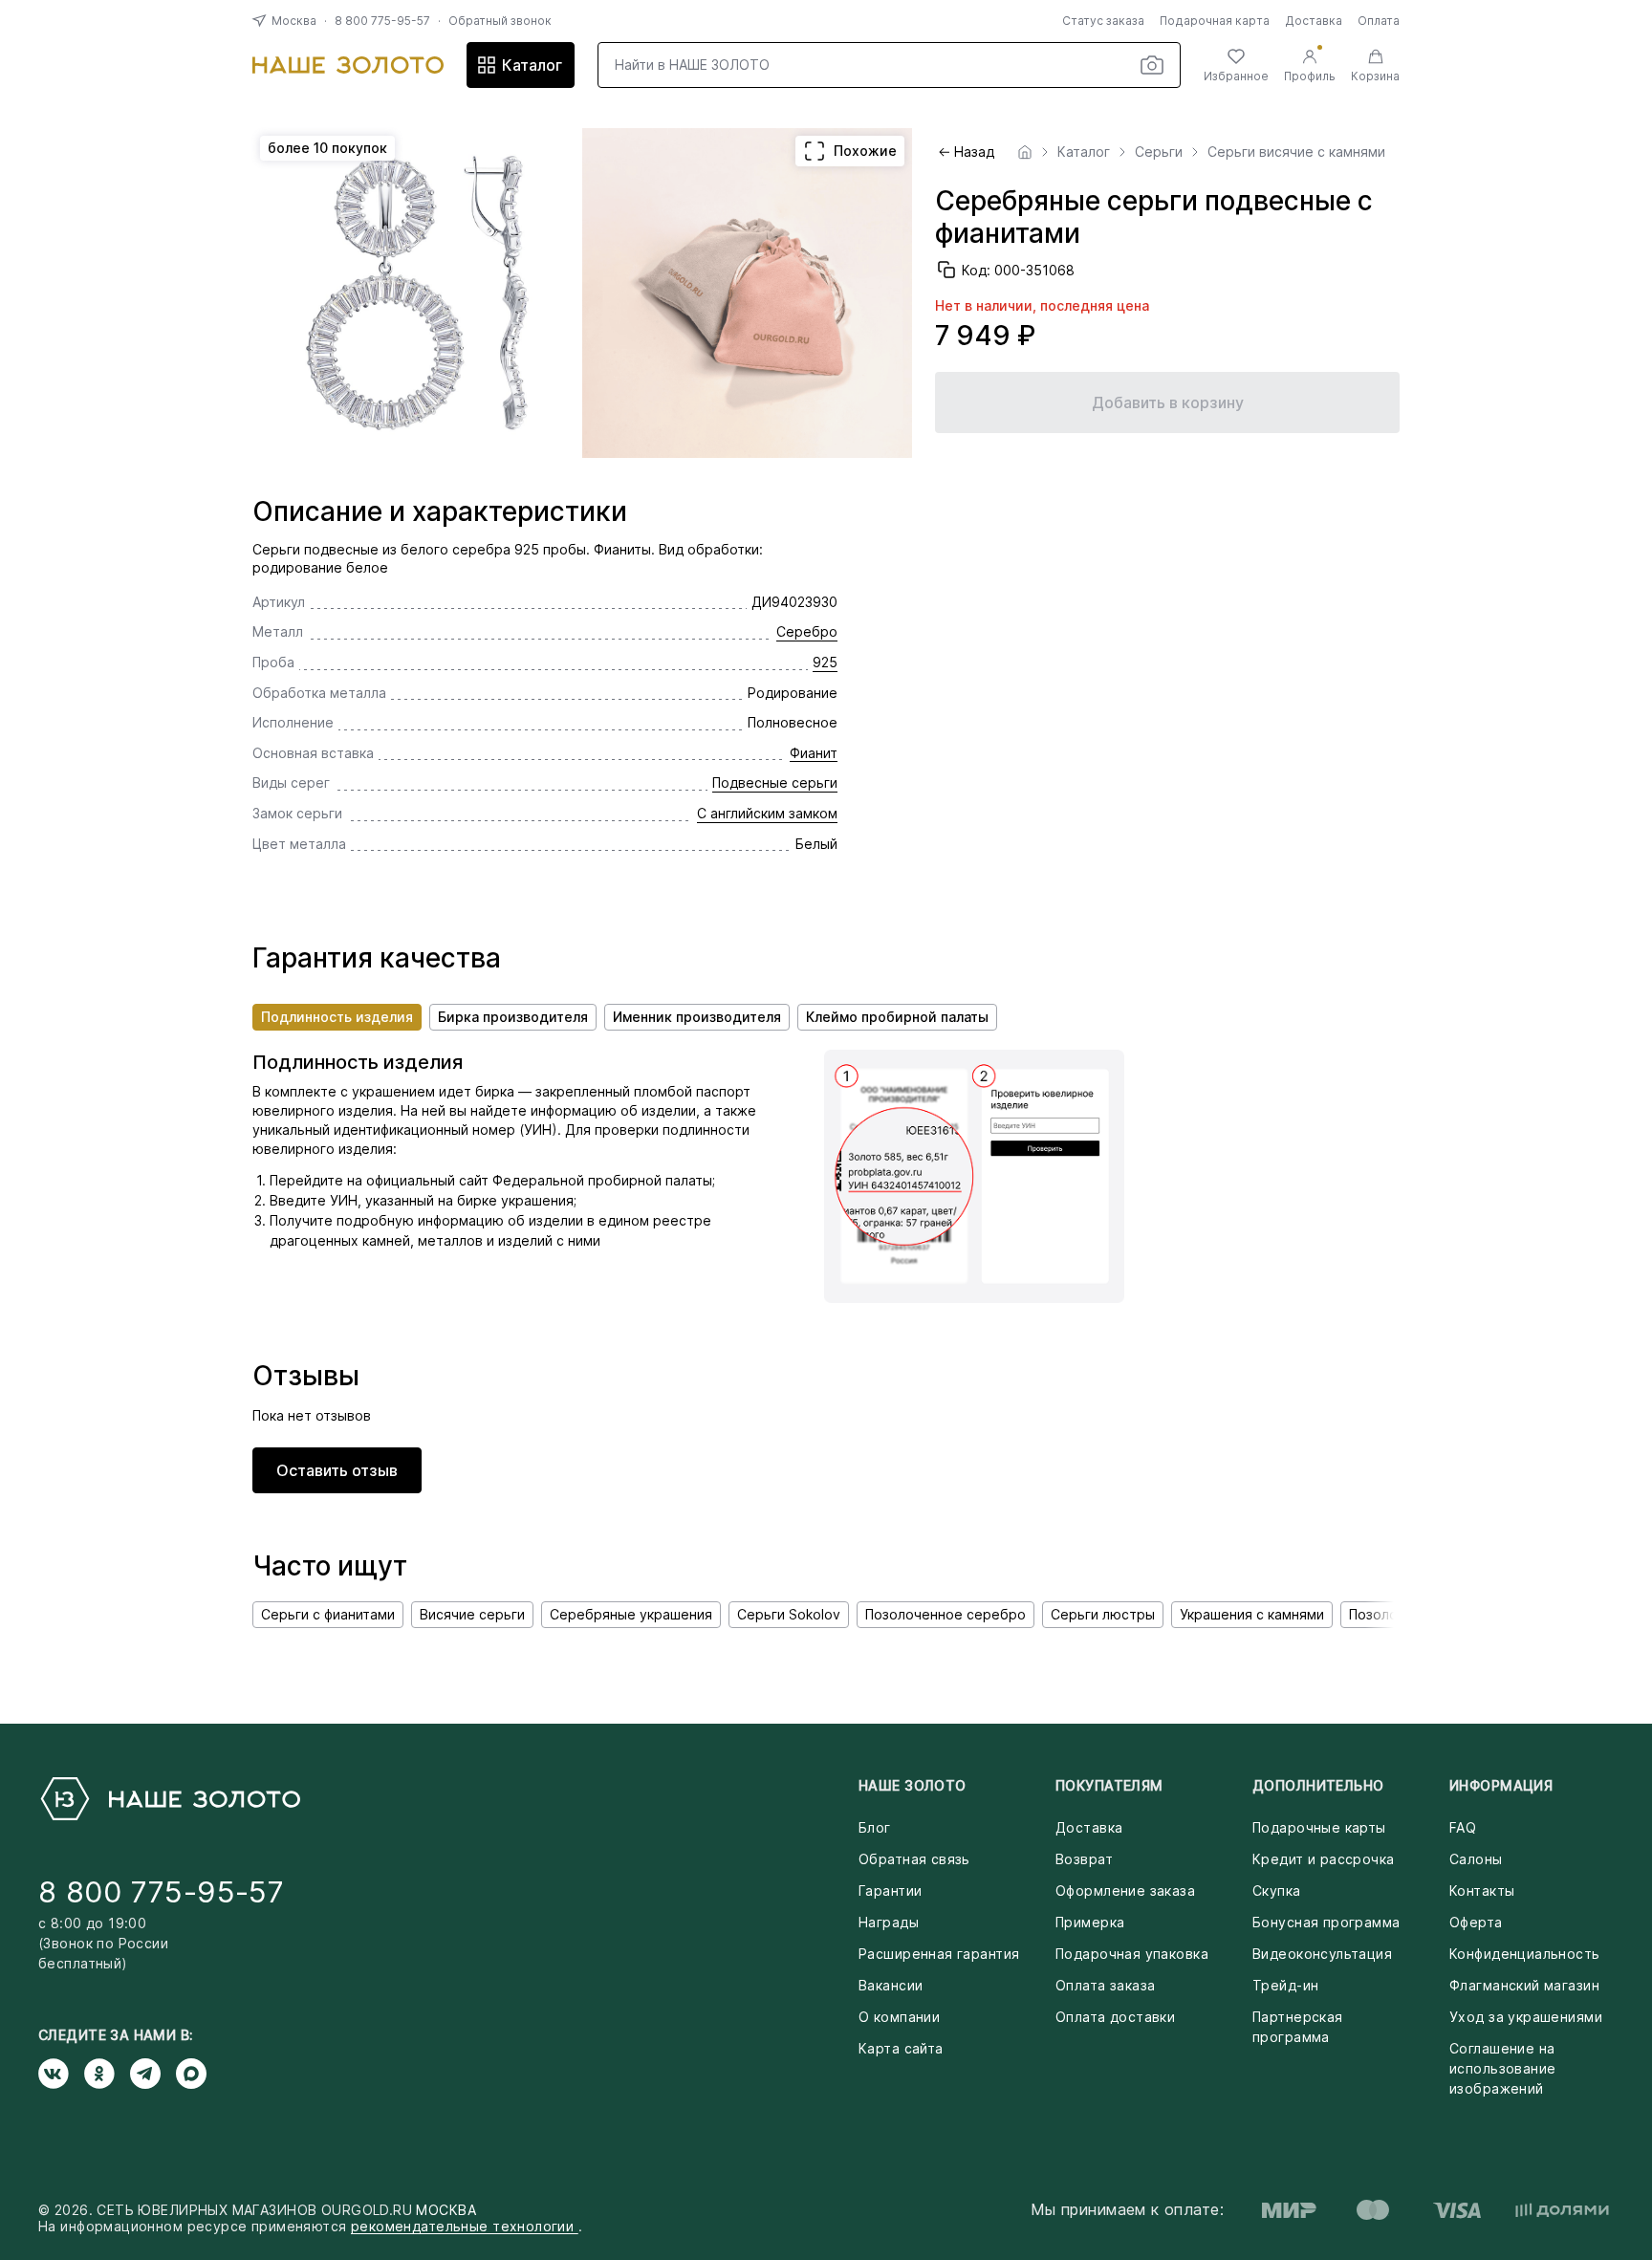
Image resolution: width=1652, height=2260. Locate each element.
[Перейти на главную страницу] (348, 65)
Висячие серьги (472, 1614)
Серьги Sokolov (789, 1614)
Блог (875, 1827)
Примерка (1090, 1922)
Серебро (807, 631)
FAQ (1463, 1827)
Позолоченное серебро (946, 1614)
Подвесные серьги (775, 782)
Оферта (1476, 1922)
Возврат (1084, 1859)
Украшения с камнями (1252, 1614)
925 (825, 662)
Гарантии (890, 1891)
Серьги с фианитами (328, 1614)
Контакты (1482, 1891)
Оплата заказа (1105, 1985)
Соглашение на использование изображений (1502, 2068)
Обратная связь (914, 1859)
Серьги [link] (1159, 152)
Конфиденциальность (1525, 1954)
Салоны (1476, 1859)
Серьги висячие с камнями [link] (1296, 152)
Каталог (532, 65)
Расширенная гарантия (939, 1954)
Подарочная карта (1215, 21)
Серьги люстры (1103, 1614)
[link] (1025, 152)
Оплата (1379, 21)
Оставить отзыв (337, 1470)
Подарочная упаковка (1132, 1954)
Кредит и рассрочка (1324, 1859)
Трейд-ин (1285, 1985)
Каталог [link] (1084, 152)
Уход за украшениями (1526, 2017)
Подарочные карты (1319, 1827)
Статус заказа (1103, 21)
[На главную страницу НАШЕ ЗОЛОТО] (169, 1799)
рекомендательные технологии (465, 2226)
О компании (899, 2017)
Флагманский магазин (1524, 1985)
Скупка (1277, 1891)
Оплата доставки (1115, 2017)
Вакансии (891, 1985)
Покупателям (1109, 1785)
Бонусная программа (1326, 1922)
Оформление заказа (1125, 1891)
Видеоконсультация (1322, 1954)
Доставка (1314, 21)
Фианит (814, 753)
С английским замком (767, 813)
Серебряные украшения (631, 1614)
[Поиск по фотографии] (1152, 65)
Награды (889, 1922)
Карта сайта (901, 2048)
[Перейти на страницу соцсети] (61, 2074)
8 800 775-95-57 (382, 21)
